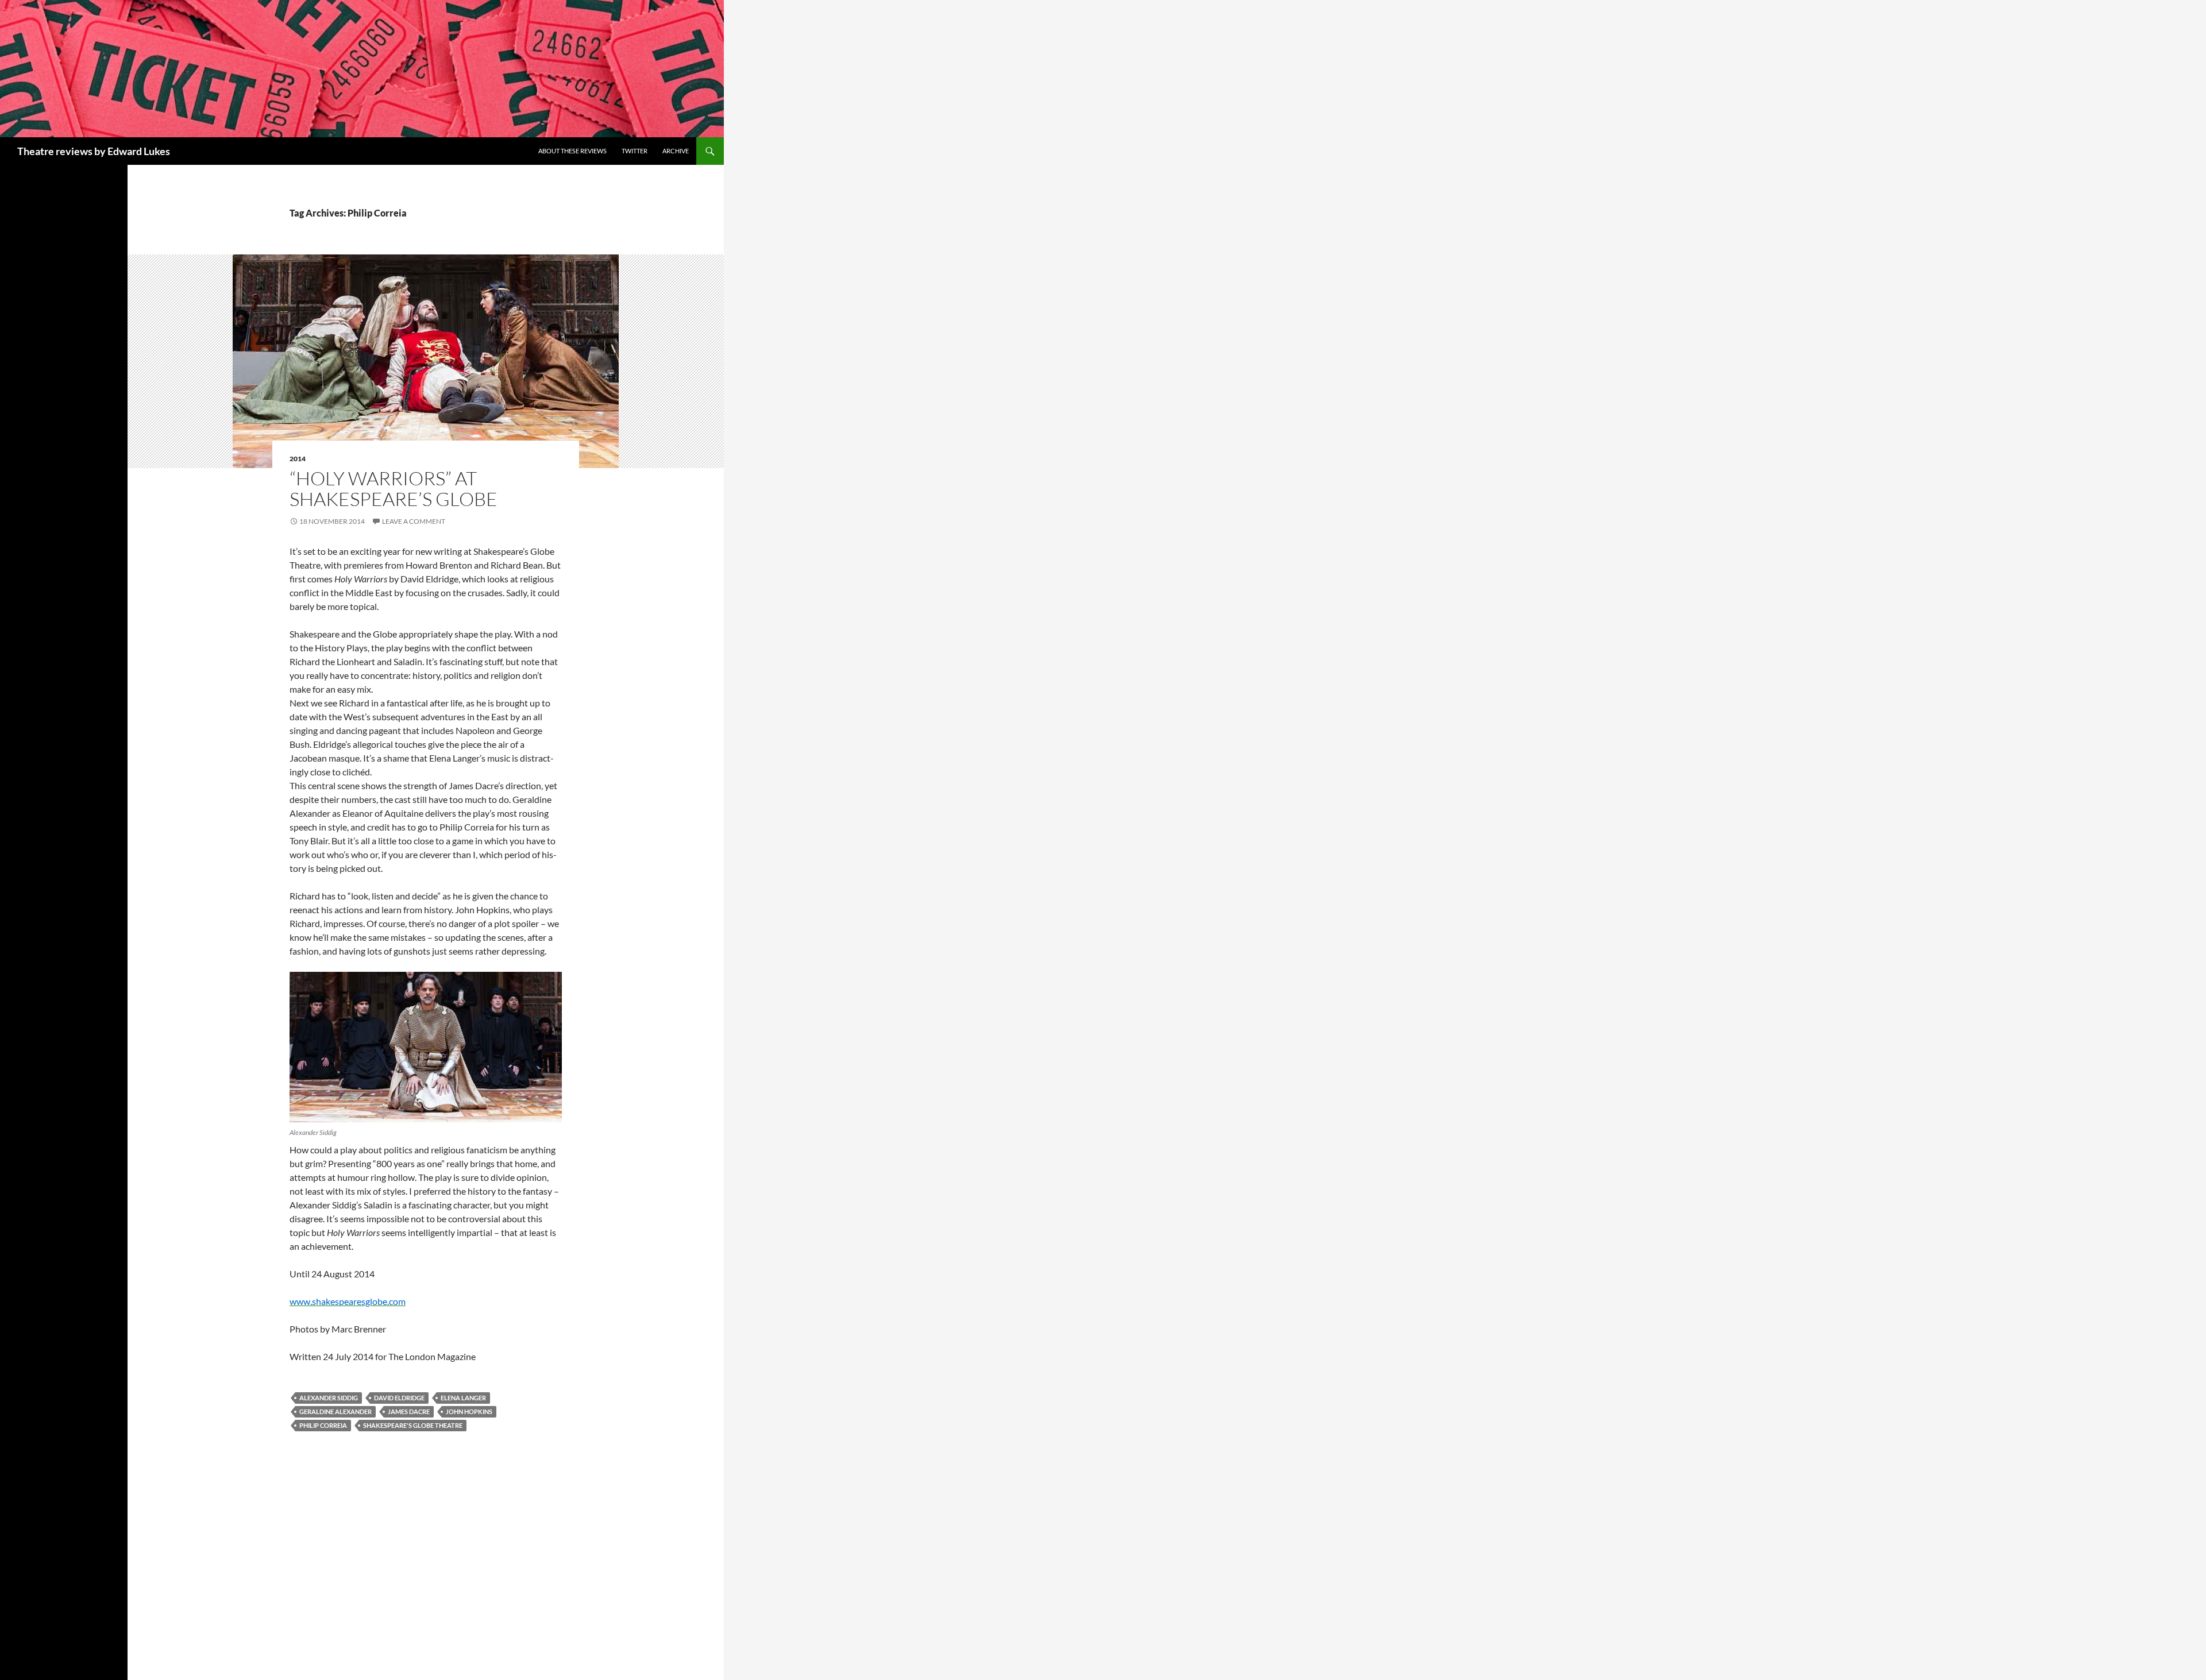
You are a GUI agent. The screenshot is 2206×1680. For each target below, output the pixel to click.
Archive (676, 151)
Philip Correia (323, 1425)
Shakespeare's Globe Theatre (413, 1425)
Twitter (635, 151)
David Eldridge (399, 1398)
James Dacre (409, 1411)
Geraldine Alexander (335, 1411)
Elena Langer (463, 1398)
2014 (298, 459)
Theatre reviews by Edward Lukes (94, 151)
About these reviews (572, 151)
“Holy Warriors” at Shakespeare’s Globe (394, 488)
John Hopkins (469, 1411)
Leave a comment (414, 521)
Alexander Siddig (329, 1398)
